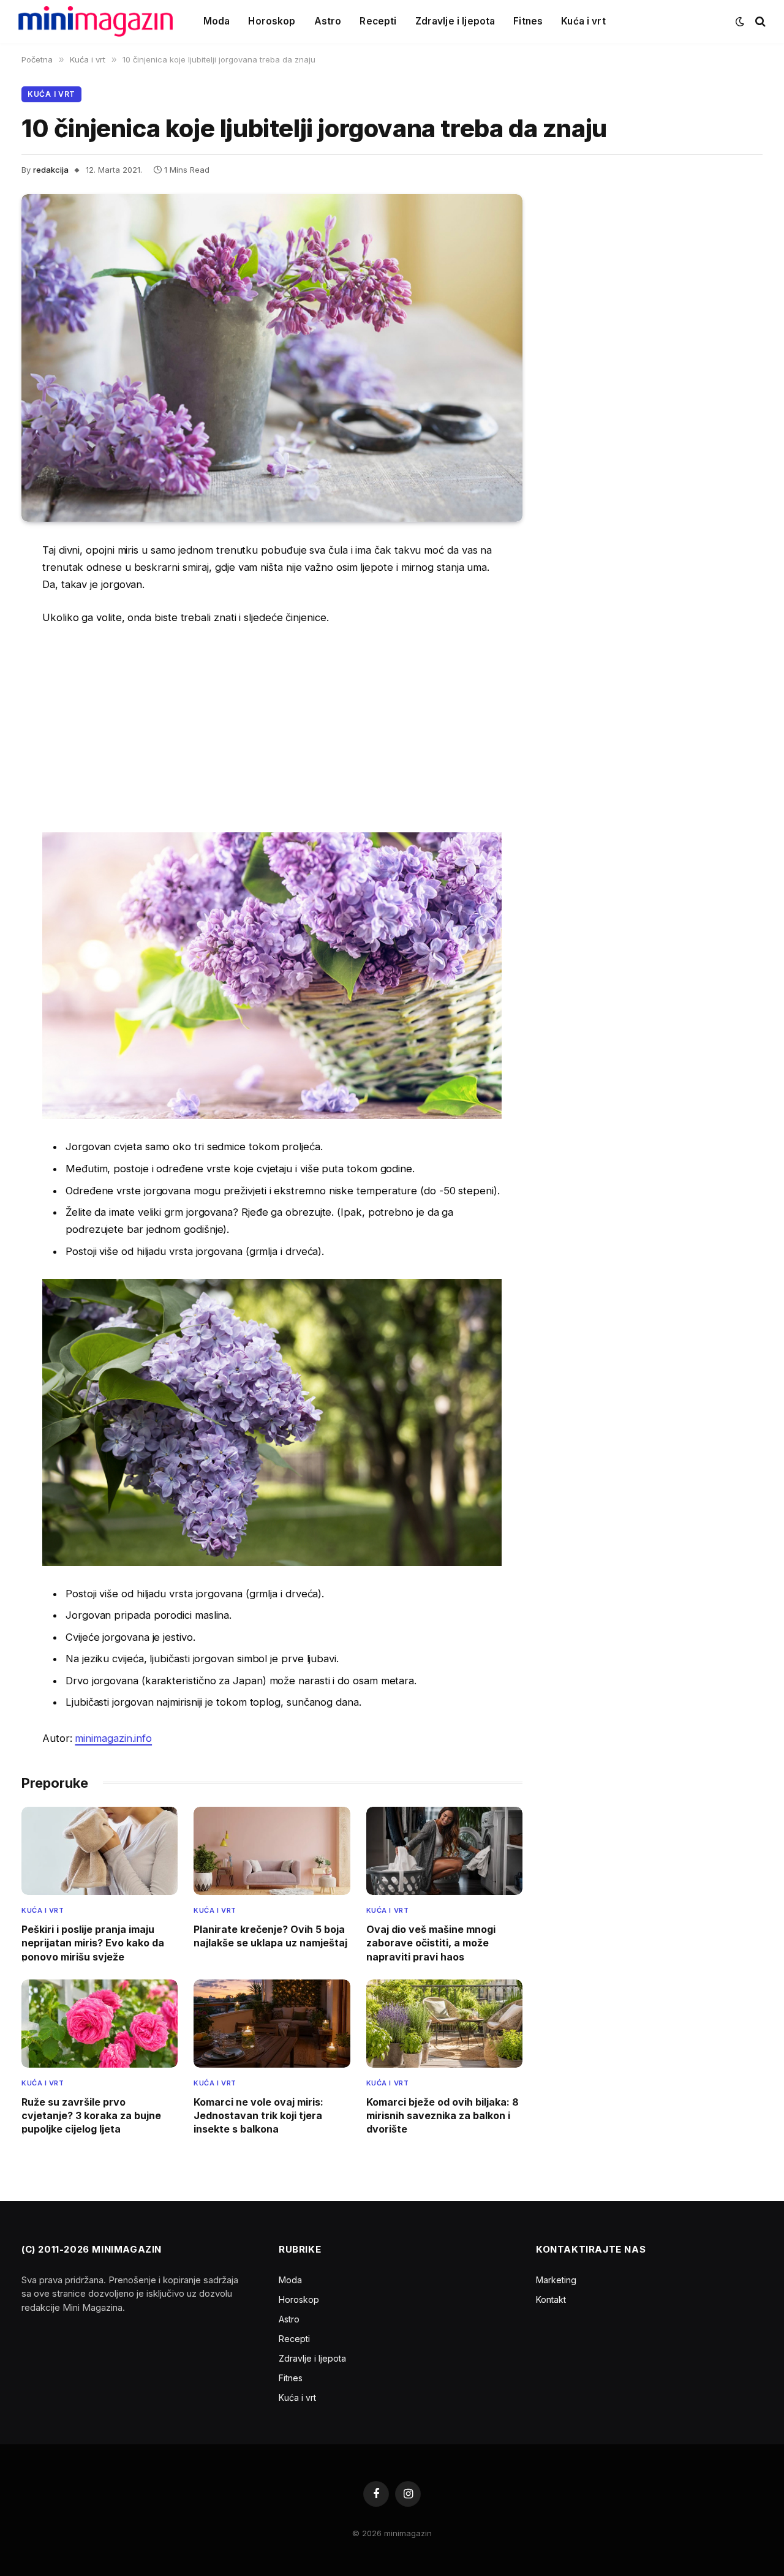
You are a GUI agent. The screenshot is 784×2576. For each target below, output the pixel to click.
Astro (328, 21)
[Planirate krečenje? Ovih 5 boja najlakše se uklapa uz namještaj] (272, 1851)
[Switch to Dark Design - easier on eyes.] (740, 21)
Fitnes (528, 21)
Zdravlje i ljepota (455, 21)
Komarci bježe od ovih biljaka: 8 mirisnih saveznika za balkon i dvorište (443, 2116)
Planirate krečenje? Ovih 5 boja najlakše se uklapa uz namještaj (270, 1936)
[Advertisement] (272, 728)
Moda (217, 21)
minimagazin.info (113, 1738)
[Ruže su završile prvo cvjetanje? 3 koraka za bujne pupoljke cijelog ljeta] (100, 2024)
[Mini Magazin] (96, 21)
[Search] (759, 22)
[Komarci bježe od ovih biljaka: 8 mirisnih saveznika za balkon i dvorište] (444, 2024)
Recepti (378, 21)
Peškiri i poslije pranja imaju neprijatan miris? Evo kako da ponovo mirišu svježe (93, 1943)
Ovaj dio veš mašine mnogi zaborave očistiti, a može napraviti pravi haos (431, 1943)
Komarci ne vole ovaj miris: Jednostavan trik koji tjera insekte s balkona (258, 2116)
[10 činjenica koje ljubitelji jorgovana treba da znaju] (272, 358)
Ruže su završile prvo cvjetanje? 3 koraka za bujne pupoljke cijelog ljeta (91, 2116)
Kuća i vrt (583, 21)
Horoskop (272, 21)
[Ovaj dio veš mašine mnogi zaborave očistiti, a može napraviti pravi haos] (444, 1851)
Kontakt (551, 2299)
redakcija (51, 170)
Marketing (556, 2280)
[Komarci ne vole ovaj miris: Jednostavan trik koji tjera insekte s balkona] (272, 2024)
